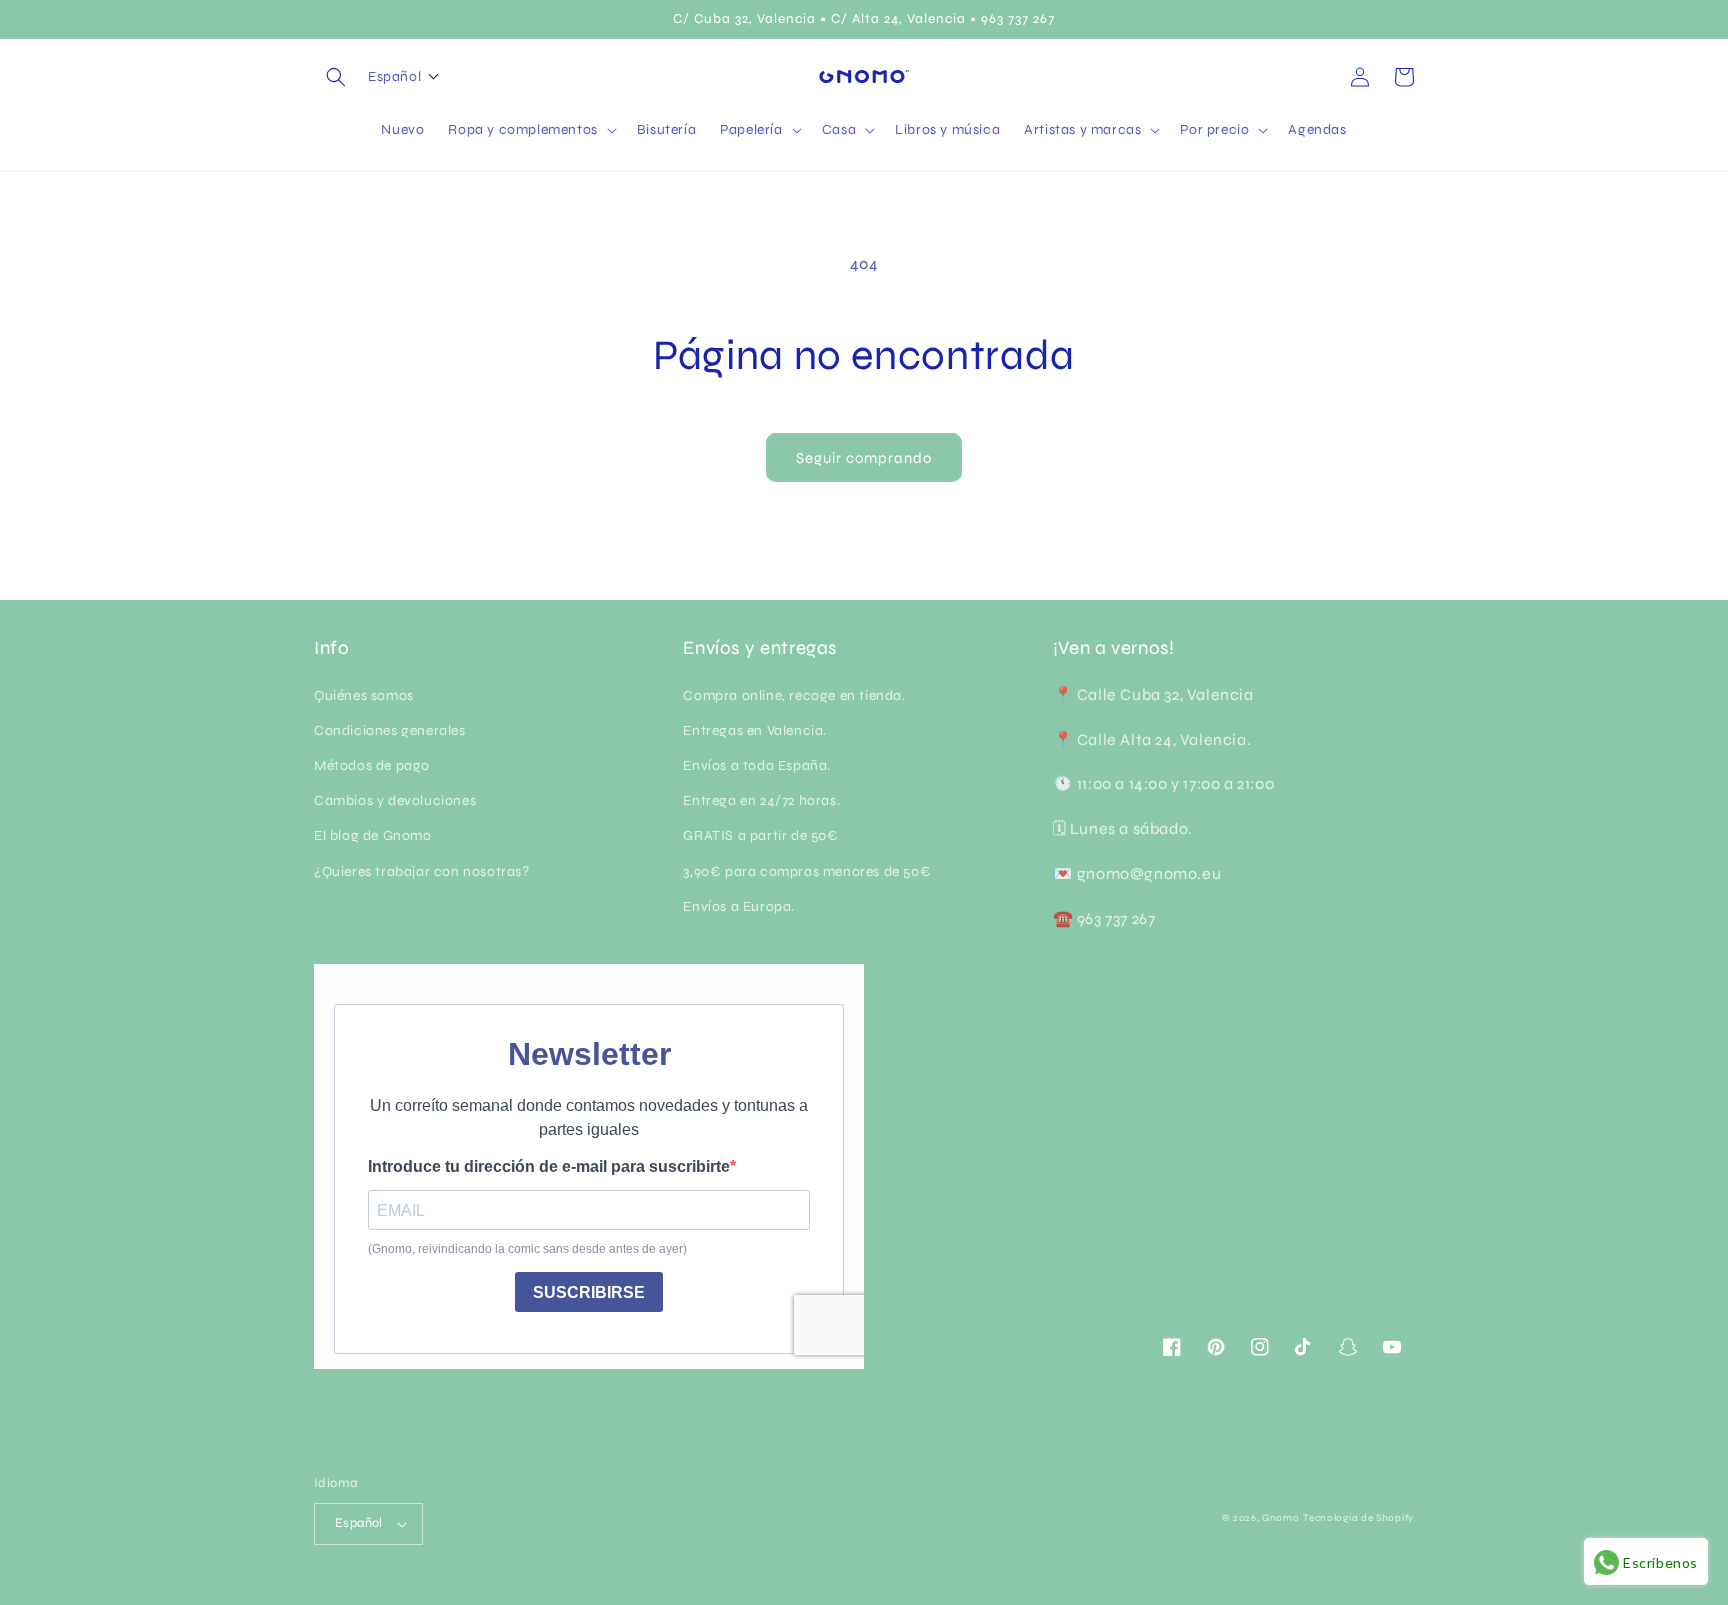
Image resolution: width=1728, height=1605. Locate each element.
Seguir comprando (864, 458)
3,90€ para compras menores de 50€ (807, 871)
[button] (336, 77)
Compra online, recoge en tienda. (794, 695)
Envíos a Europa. (739, 906)
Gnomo (1281, 1518)
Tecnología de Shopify (1358, 1518)
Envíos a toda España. (757, 765)
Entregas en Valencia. (755, 730)
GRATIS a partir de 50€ (760, 835)
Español (359, 1523)
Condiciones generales (390, 730)
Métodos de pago (372, 765)
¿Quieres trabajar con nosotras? (422, 871)
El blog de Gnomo (373, 835)
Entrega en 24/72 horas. (761, 800)
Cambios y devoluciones (395, 800)
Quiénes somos (364, 695)
